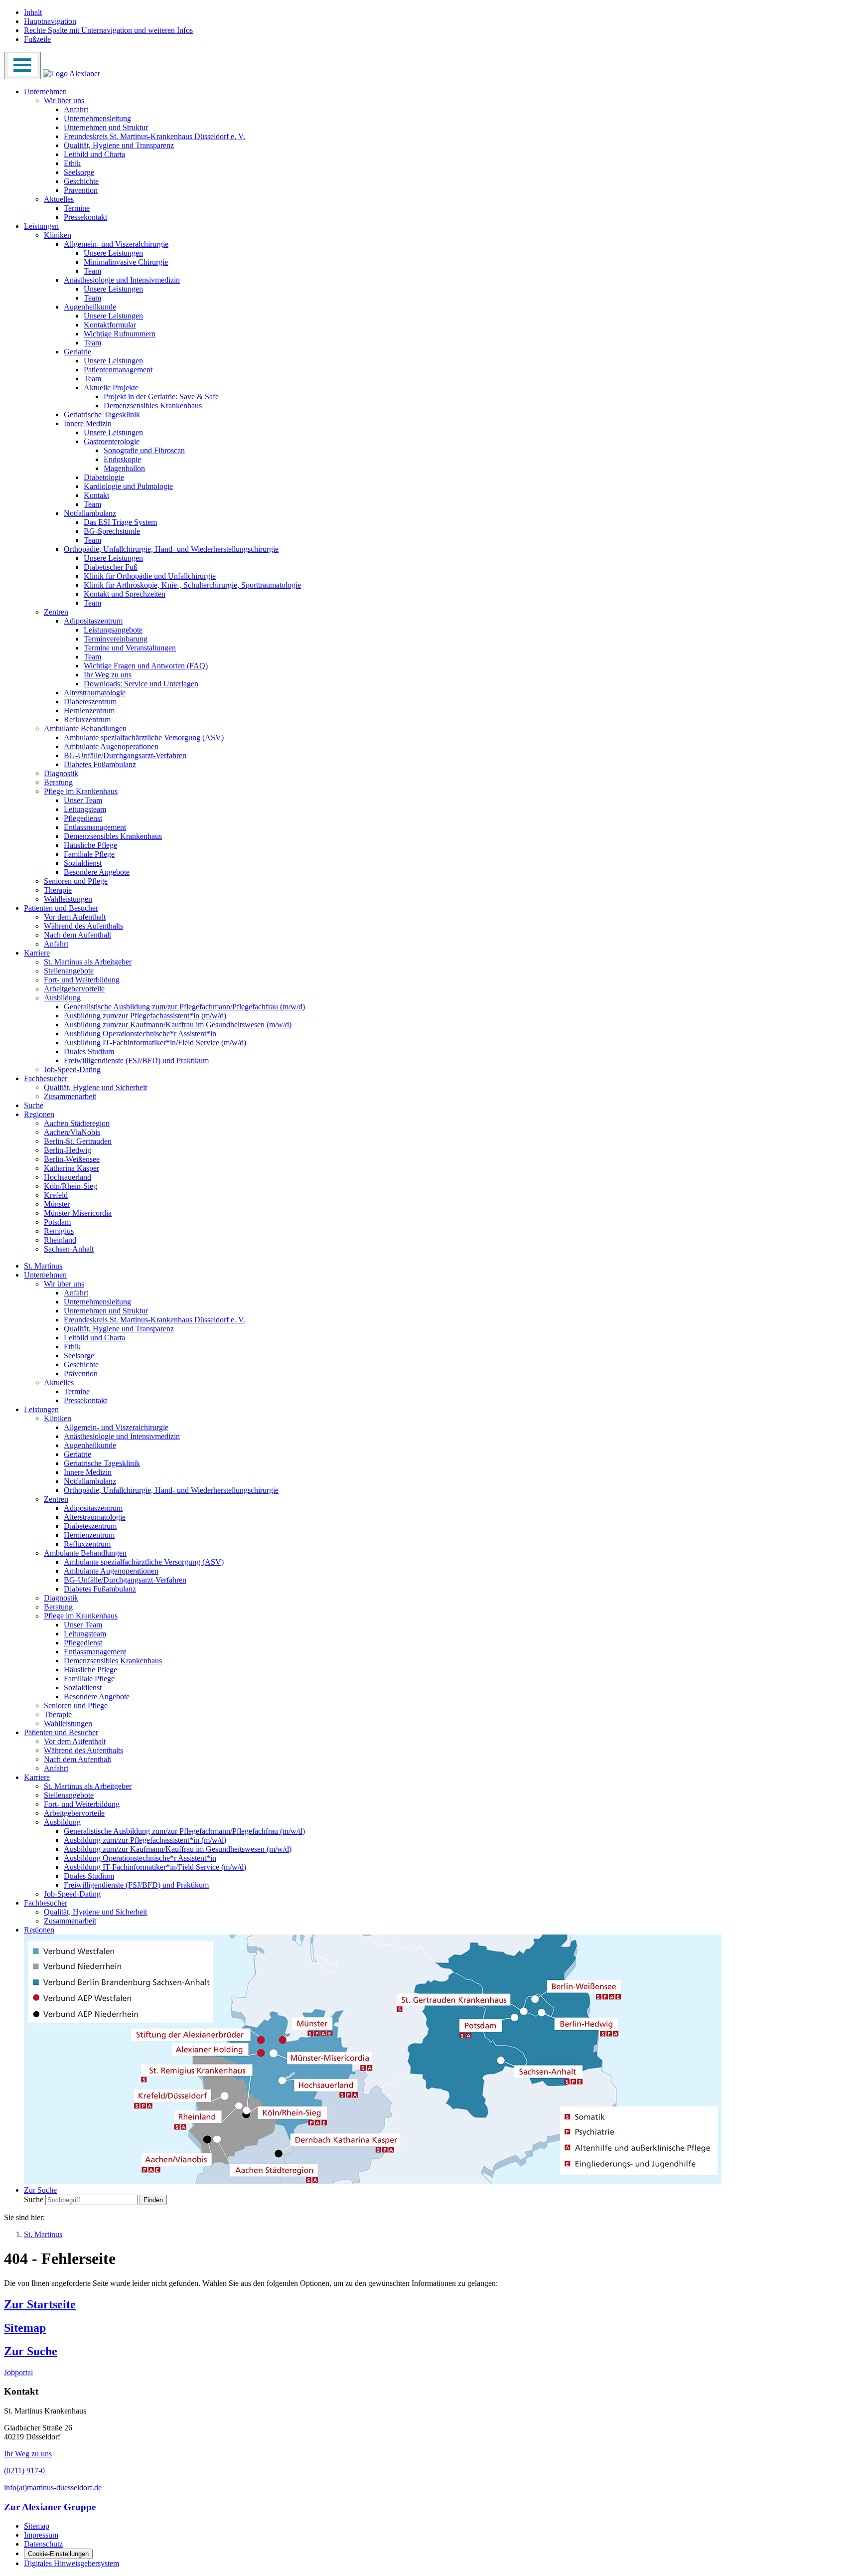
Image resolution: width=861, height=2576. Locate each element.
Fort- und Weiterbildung (82, 980)
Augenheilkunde (90, 307)
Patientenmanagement (118, 370)
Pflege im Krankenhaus (81, 791)
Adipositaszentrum (93, 621)
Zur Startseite (40, 2304)
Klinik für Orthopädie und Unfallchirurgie (150, 576)
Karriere (37, 953)
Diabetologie (104, 477)
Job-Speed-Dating (72, 1069)
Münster (57, 1204)
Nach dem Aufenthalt (77, 935)
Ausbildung (62, 998)
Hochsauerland (68, 1177)
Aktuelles (59, 199)
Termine (77, 208)
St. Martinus (43, 1266)
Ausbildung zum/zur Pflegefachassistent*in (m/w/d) (145, 1016)
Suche (34, 1105)
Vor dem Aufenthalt (75, 917)
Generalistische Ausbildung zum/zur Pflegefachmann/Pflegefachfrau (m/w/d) (184, 1007)
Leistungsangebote (113, 630)
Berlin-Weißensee (72, 1159)
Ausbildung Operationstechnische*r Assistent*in (140, 1034)
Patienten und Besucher (61, 908)
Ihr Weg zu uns (108, 675)
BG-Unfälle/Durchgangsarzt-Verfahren (125, 755)
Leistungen (41, 226)
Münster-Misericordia (78, 1213)
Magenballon (124, 468)
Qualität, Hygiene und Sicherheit (95, 1087)
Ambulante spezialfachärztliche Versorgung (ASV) (144, 737)
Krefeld (56, 1195)
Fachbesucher (46, 1078)
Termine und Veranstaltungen (130, 648)
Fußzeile (37, 39)
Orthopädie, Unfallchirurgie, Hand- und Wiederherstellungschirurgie (171, 549)
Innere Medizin (88, 423)
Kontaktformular (110, 325)
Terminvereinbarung (116, 639)
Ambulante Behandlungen (85, 728)
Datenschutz (43, 2544)
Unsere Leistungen (113, 253)
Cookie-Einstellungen (58, 2554)
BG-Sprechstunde (112, 531)
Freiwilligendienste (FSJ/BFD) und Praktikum (136, 1060)
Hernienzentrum (89, 711)
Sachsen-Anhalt (69, 1249)
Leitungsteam (85, 809)
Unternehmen (45, 91)
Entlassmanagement (95, 827)
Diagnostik (61, 773)
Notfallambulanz (90, 513)
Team (92, 271)
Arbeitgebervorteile (74, 989)
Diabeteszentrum (90, 702)
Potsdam (57, 1222)
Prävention (81, 190)
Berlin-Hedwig (68, 1150)
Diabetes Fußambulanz (100, 764)
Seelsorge (79, 172)
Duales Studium (89, 1051)
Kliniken (58, 235)
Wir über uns (64, 100)
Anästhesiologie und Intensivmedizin (122, 280)
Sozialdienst (83, 863)
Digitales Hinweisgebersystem (72, 2563)
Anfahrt (76, 109)
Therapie (58, 890)
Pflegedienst (83, 818)
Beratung (58, 782)
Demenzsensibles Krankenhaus (153, 405)
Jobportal (18, 2372)
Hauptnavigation (50, 21)
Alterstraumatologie (95, 693)
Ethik (72, 163)
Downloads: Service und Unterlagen (141, 684)
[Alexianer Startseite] (72, 74)
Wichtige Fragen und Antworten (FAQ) (146, 666)
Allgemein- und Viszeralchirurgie (116, 244)
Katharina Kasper (72, 1168)
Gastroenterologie (112, 441)
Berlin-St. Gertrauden (78, 1141)
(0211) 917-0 (24, 2471)
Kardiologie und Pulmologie (128, 486)
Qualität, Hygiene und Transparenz (119, 145)
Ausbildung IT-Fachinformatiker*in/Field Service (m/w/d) (155, 1043)
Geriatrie (77, 352)
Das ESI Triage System (120, 522)
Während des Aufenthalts (83, 926)
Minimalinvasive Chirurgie (126, 262)
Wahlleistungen (68, 899)
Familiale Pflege (89, 854)
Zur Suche (31, 2351)
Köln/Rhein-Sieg (71, 1186)
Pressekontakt (85, 217)
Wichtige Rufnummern (120, 334)
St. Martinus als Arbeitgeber (88, 962)
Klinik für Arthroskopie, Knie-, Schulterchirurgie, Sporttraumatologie (192, 585)
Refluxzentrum (87, 720)
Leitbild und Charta (94, 154)
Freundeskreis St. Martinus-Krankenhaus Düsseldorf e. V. (154, 136)
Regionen (39, 1114)
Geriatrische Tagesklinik (102, 414)
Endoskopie (122, 459)
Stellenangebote (69, 971)
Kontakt (96, 495)
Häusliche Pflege (90, 845)
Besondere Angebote (97, 872)
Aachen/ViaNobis (72, 1132)
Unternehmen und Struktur (106, 127)
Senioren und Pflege (76, 881)
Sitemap (25, 2328)
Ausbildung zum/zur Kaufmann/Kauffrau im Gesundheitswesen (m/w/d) (178, 1025)
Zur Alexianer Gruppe (50, 2507)
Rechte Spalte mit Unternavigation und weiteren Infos (108, 30)
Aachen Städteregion (77, 1123)
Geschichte (81, 181)
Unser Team (83, 800)
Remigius (59, 1231)
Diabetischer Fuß (111, 567)
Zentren (56, 612)
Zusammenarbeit (70, 1096)
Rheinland (60, 1240)
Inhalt (33, 12)
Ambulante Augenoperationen (111, 746)
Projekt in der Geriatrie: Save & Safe (161, 397)
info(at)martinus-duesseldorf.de (53, 2488)
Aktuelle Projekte (111, 388)
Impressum (41, 2535)
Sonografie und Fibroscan (144, 450)
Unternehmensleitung (97, 118)
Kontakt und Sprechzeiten (125, 594)
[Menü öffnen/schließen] (22, 66)
